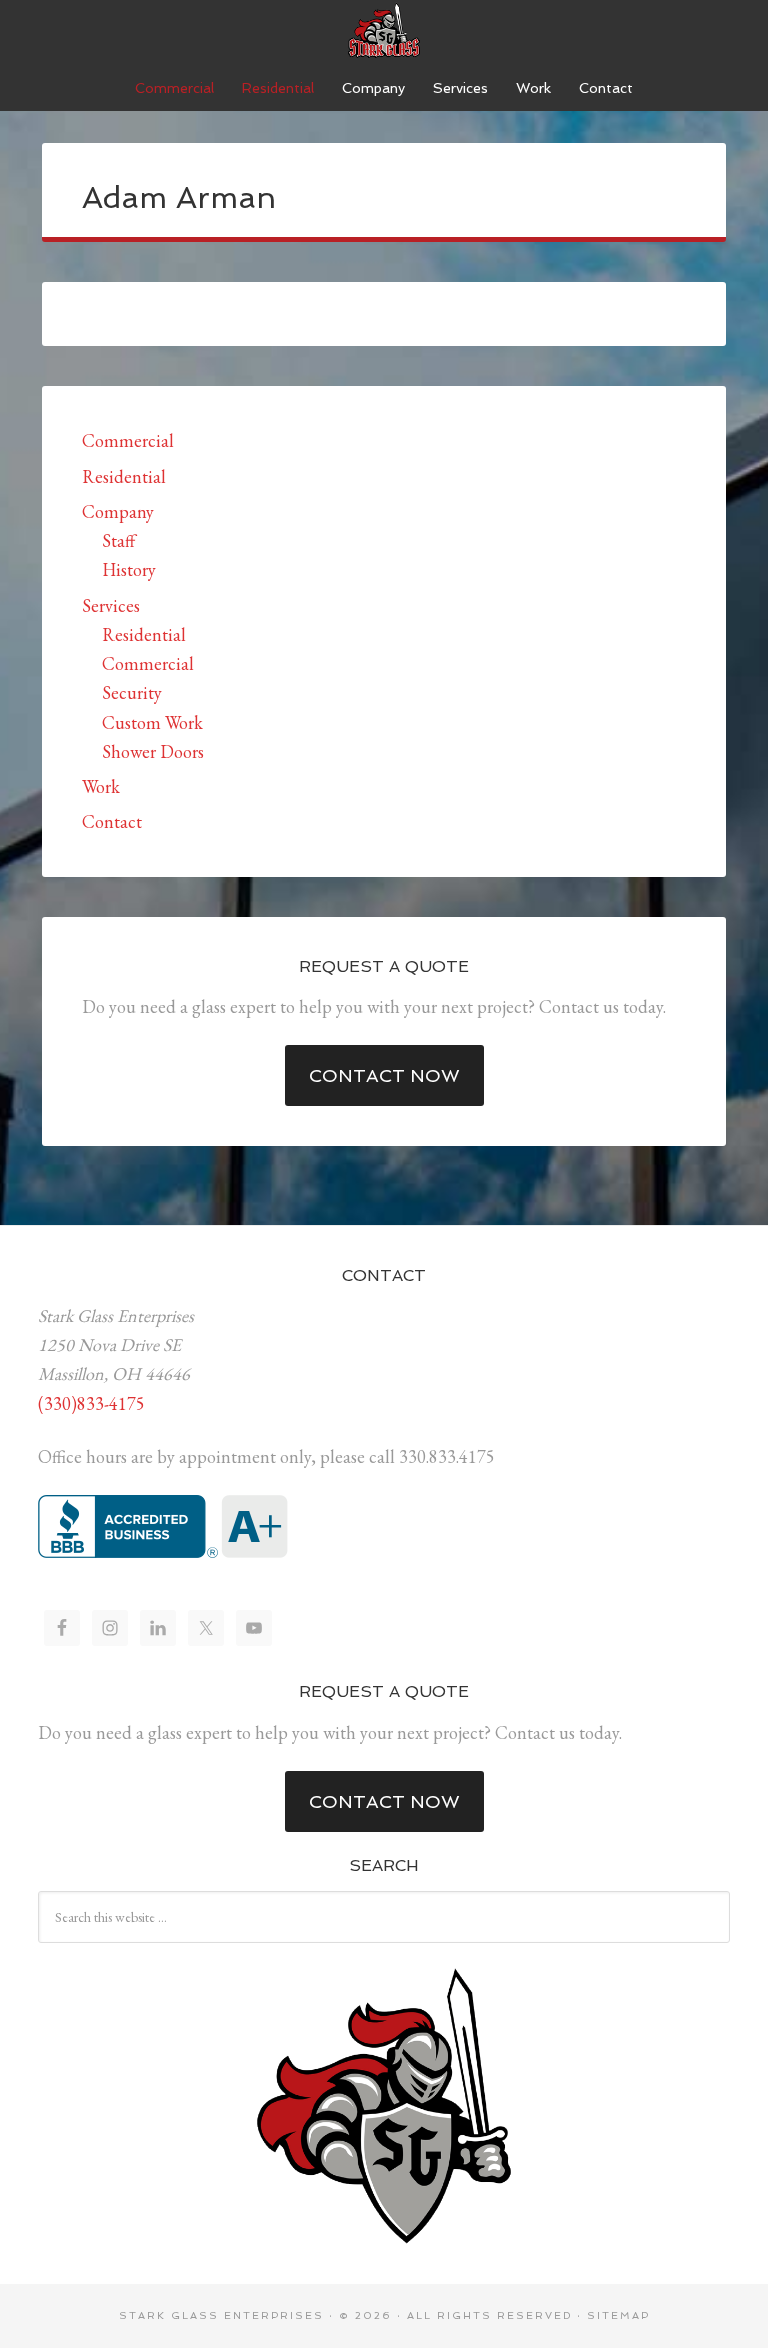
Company (118, 511)
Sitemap (618, 2315)
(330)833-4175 (91, 1403)
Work (101, 786)
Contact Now (384, 1075)
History (129, 569)
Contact (112, 821)
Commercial (128, 440)
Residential (124, 476)
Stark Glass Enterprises (384, 30)
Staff (118, 540)
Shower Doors (153, 751)
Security (132, 692)
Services (111, 605)
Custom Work (152, 722)
